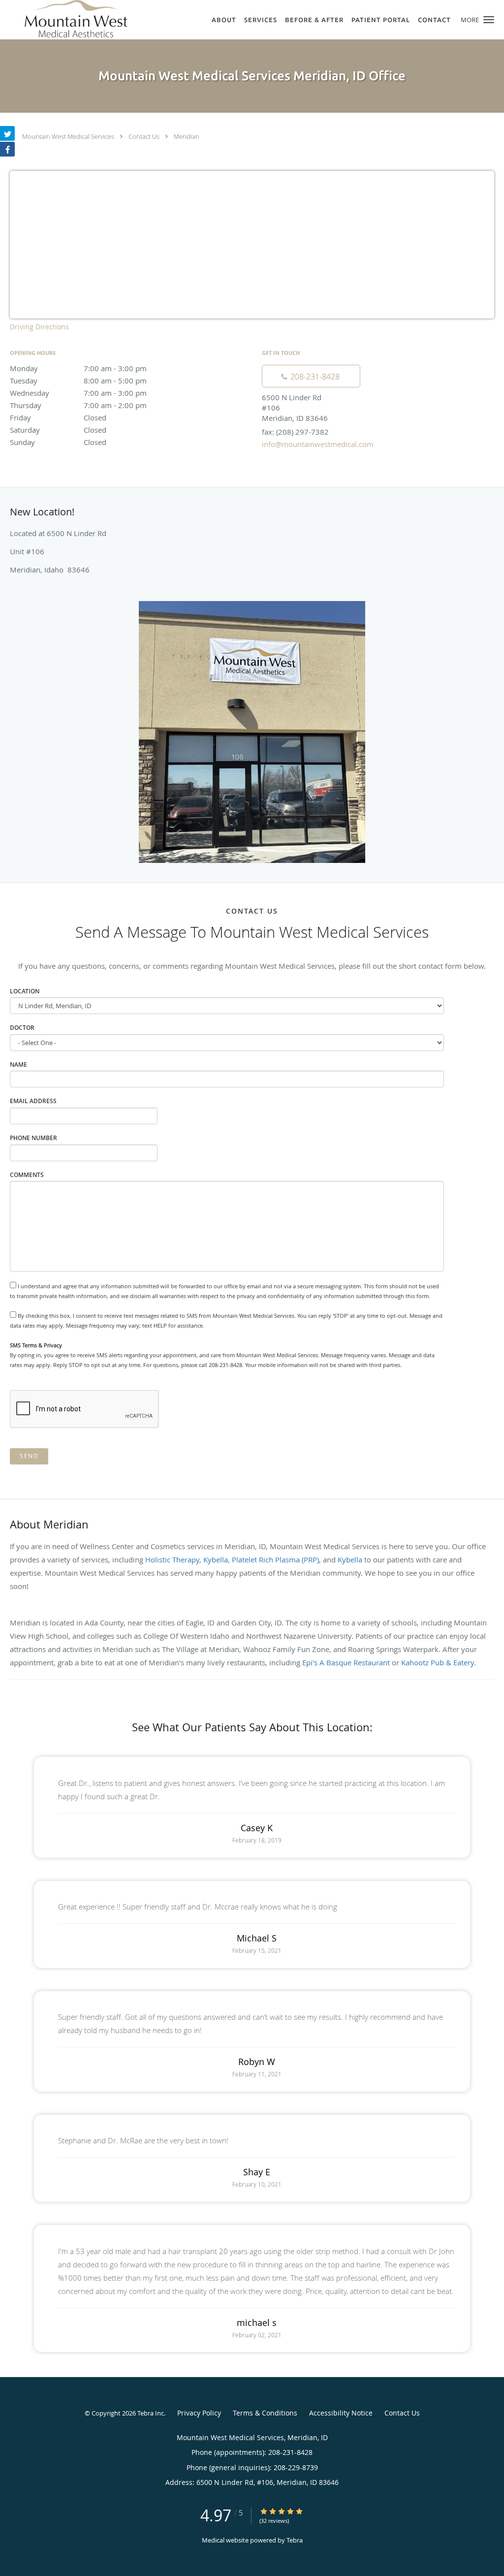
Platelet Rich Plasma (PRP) (275, 1559)
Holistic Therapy (172, 1559)
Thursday (78, 405)
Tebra (295, 2540)
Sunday (58, 442)
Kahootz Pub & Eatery (438, 1662)
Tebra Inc (151, 2413)
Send (29, 1456)
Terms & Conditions (265, 2413)
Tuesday (78, 381)
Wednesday (78, 393)
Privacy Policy (199, 2413)
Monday (78, 368)
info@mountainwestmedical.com (318, 444)
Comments (27, 1175)
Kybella (216, 1559)
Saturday (58, 430)
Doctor (22, 1028)
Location (25, 991)
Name (18, 1065)
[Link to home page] (64, 19)
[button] (489, 20)
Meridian (187, 136)
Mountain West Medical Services (68, 136)
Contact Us (144, 136)
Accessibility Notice (341, 2413)
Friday (58, 417)
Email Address (33, 1101)
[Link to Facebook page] (7, 149)
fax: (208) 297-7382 (295, 432)
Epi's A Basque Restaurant (346, 1662)
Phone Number (33, 1138)
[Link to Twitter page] (7, 133)
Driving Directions (39, 327)
